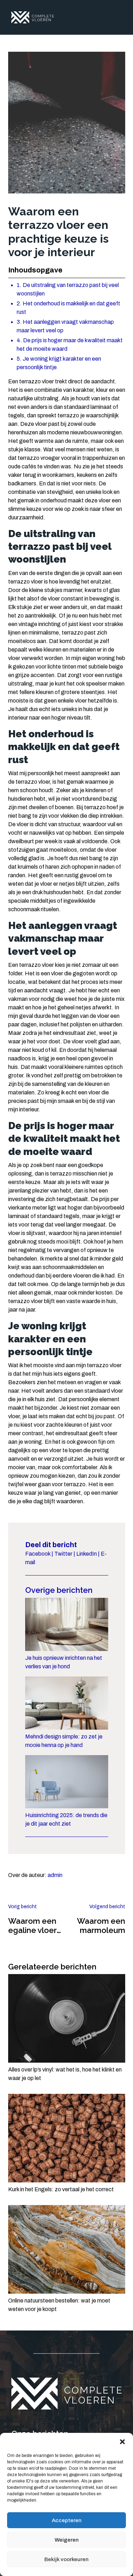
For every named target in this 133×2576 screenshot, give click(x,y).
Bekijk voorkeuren (66, 2559)
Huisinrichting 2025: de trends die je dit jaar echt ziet (66, 1819)
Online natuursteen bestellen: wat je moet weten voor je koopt (59, 2305)
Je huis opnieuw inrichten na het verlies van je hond (64, 1662)
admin (55, 1875)
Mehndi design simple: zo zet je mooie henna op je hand (64, 1741)
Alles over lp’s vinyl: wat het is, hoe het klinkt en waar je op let (65, 2074)
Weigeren (67, 2540)
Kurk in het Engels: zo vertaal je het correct (61, 2189)
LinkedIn (87, 1554)
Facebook (38, 1554)
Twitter (63, 1554)
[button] (122, 2442)
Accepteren (67, 2520)
